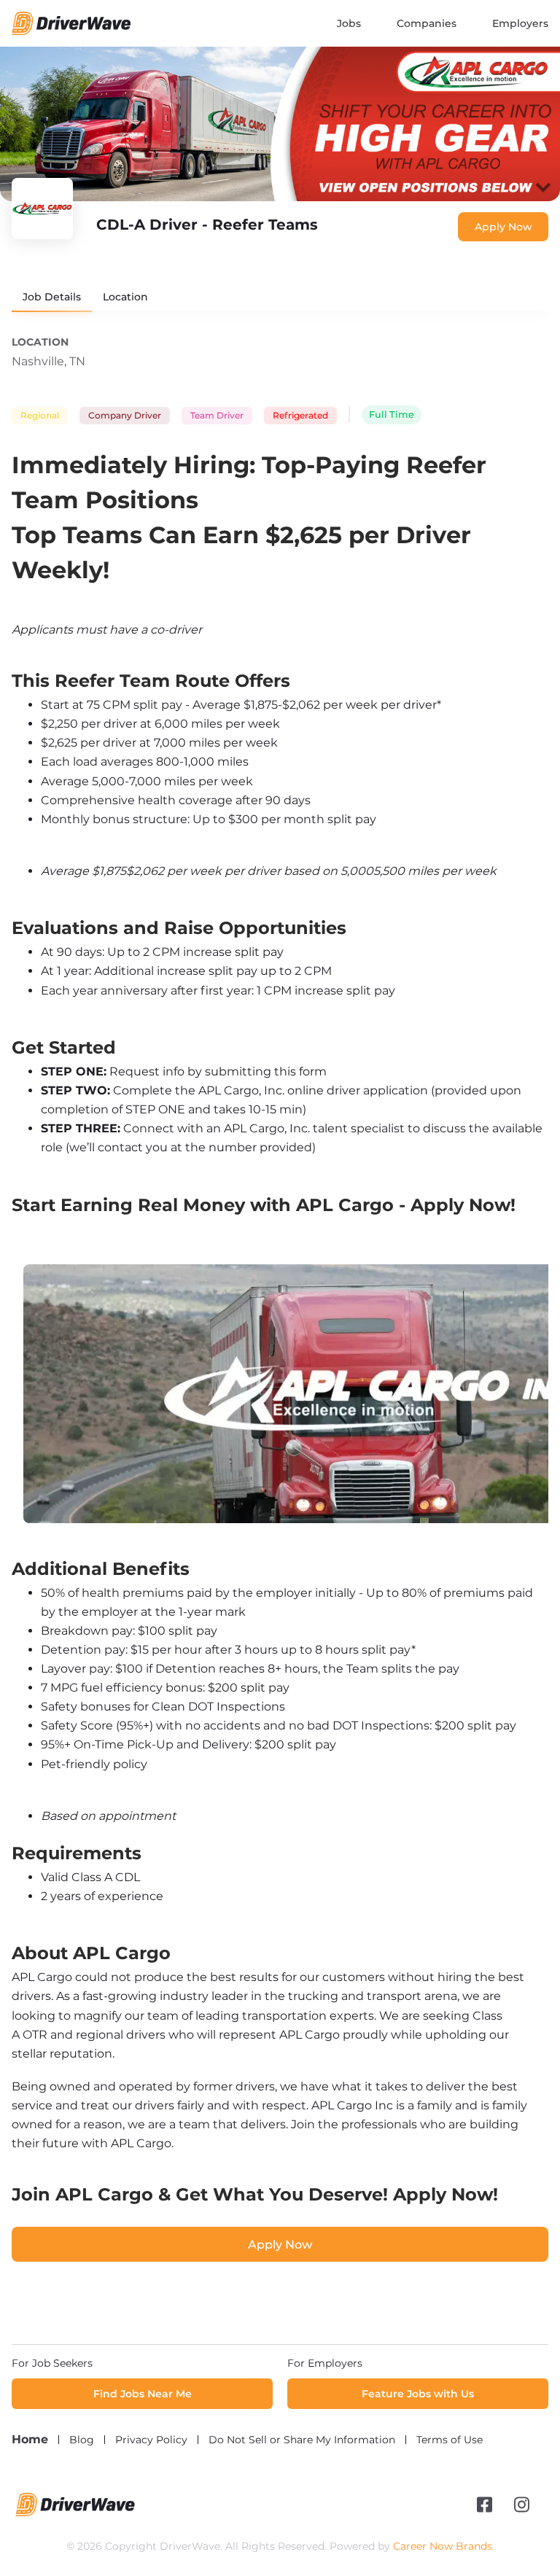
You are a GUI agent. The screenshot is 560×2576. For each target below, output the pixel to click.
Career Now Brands (443, 2546)
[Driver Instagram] (522, 2505)
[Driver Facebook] (485, 2505)
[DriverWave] (75, 2513)
